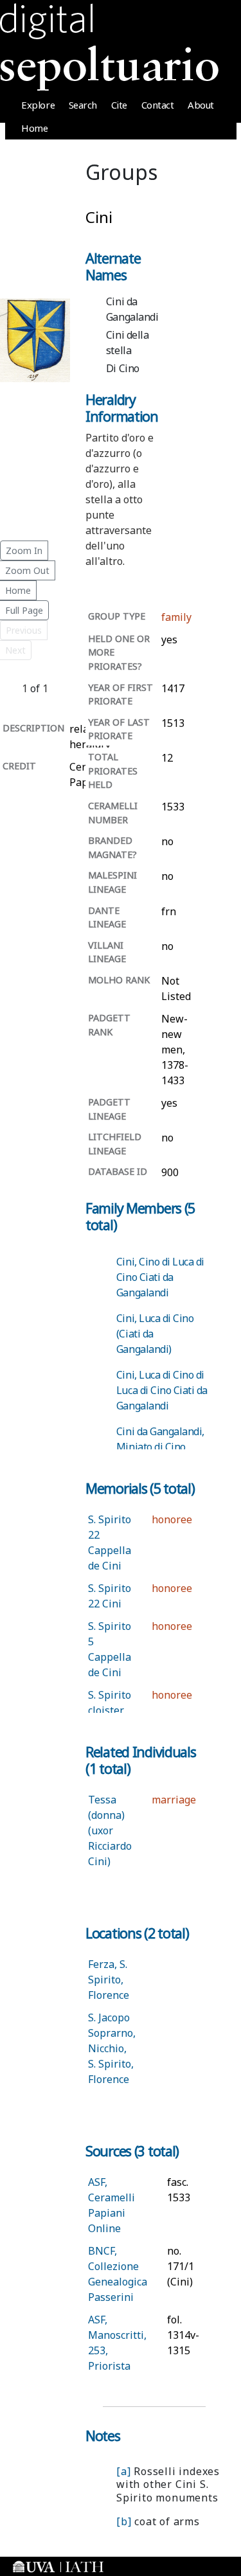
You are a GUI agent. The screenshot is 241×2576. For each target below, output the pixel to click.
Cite (119, 105)
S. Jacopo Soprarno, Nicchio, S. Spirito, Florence (112, 2048)
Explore (38, 105)
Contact (158, 105)
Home (34, 128)
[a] (123, 2471)
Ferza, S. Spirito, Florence (109, 1980)
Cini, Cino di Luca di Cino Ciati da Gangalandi (160, 1277)
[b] (124, 2521)
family (176, 617)
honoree (172, 1519)
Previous (24, 630)
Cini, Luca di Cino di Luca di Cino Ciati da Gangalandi (162, 1390)
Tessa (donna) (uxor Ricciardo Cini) (110, 1830)
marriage (174, 1800)
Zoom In (24, 550)
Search (83, 105)
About (201, 105)
